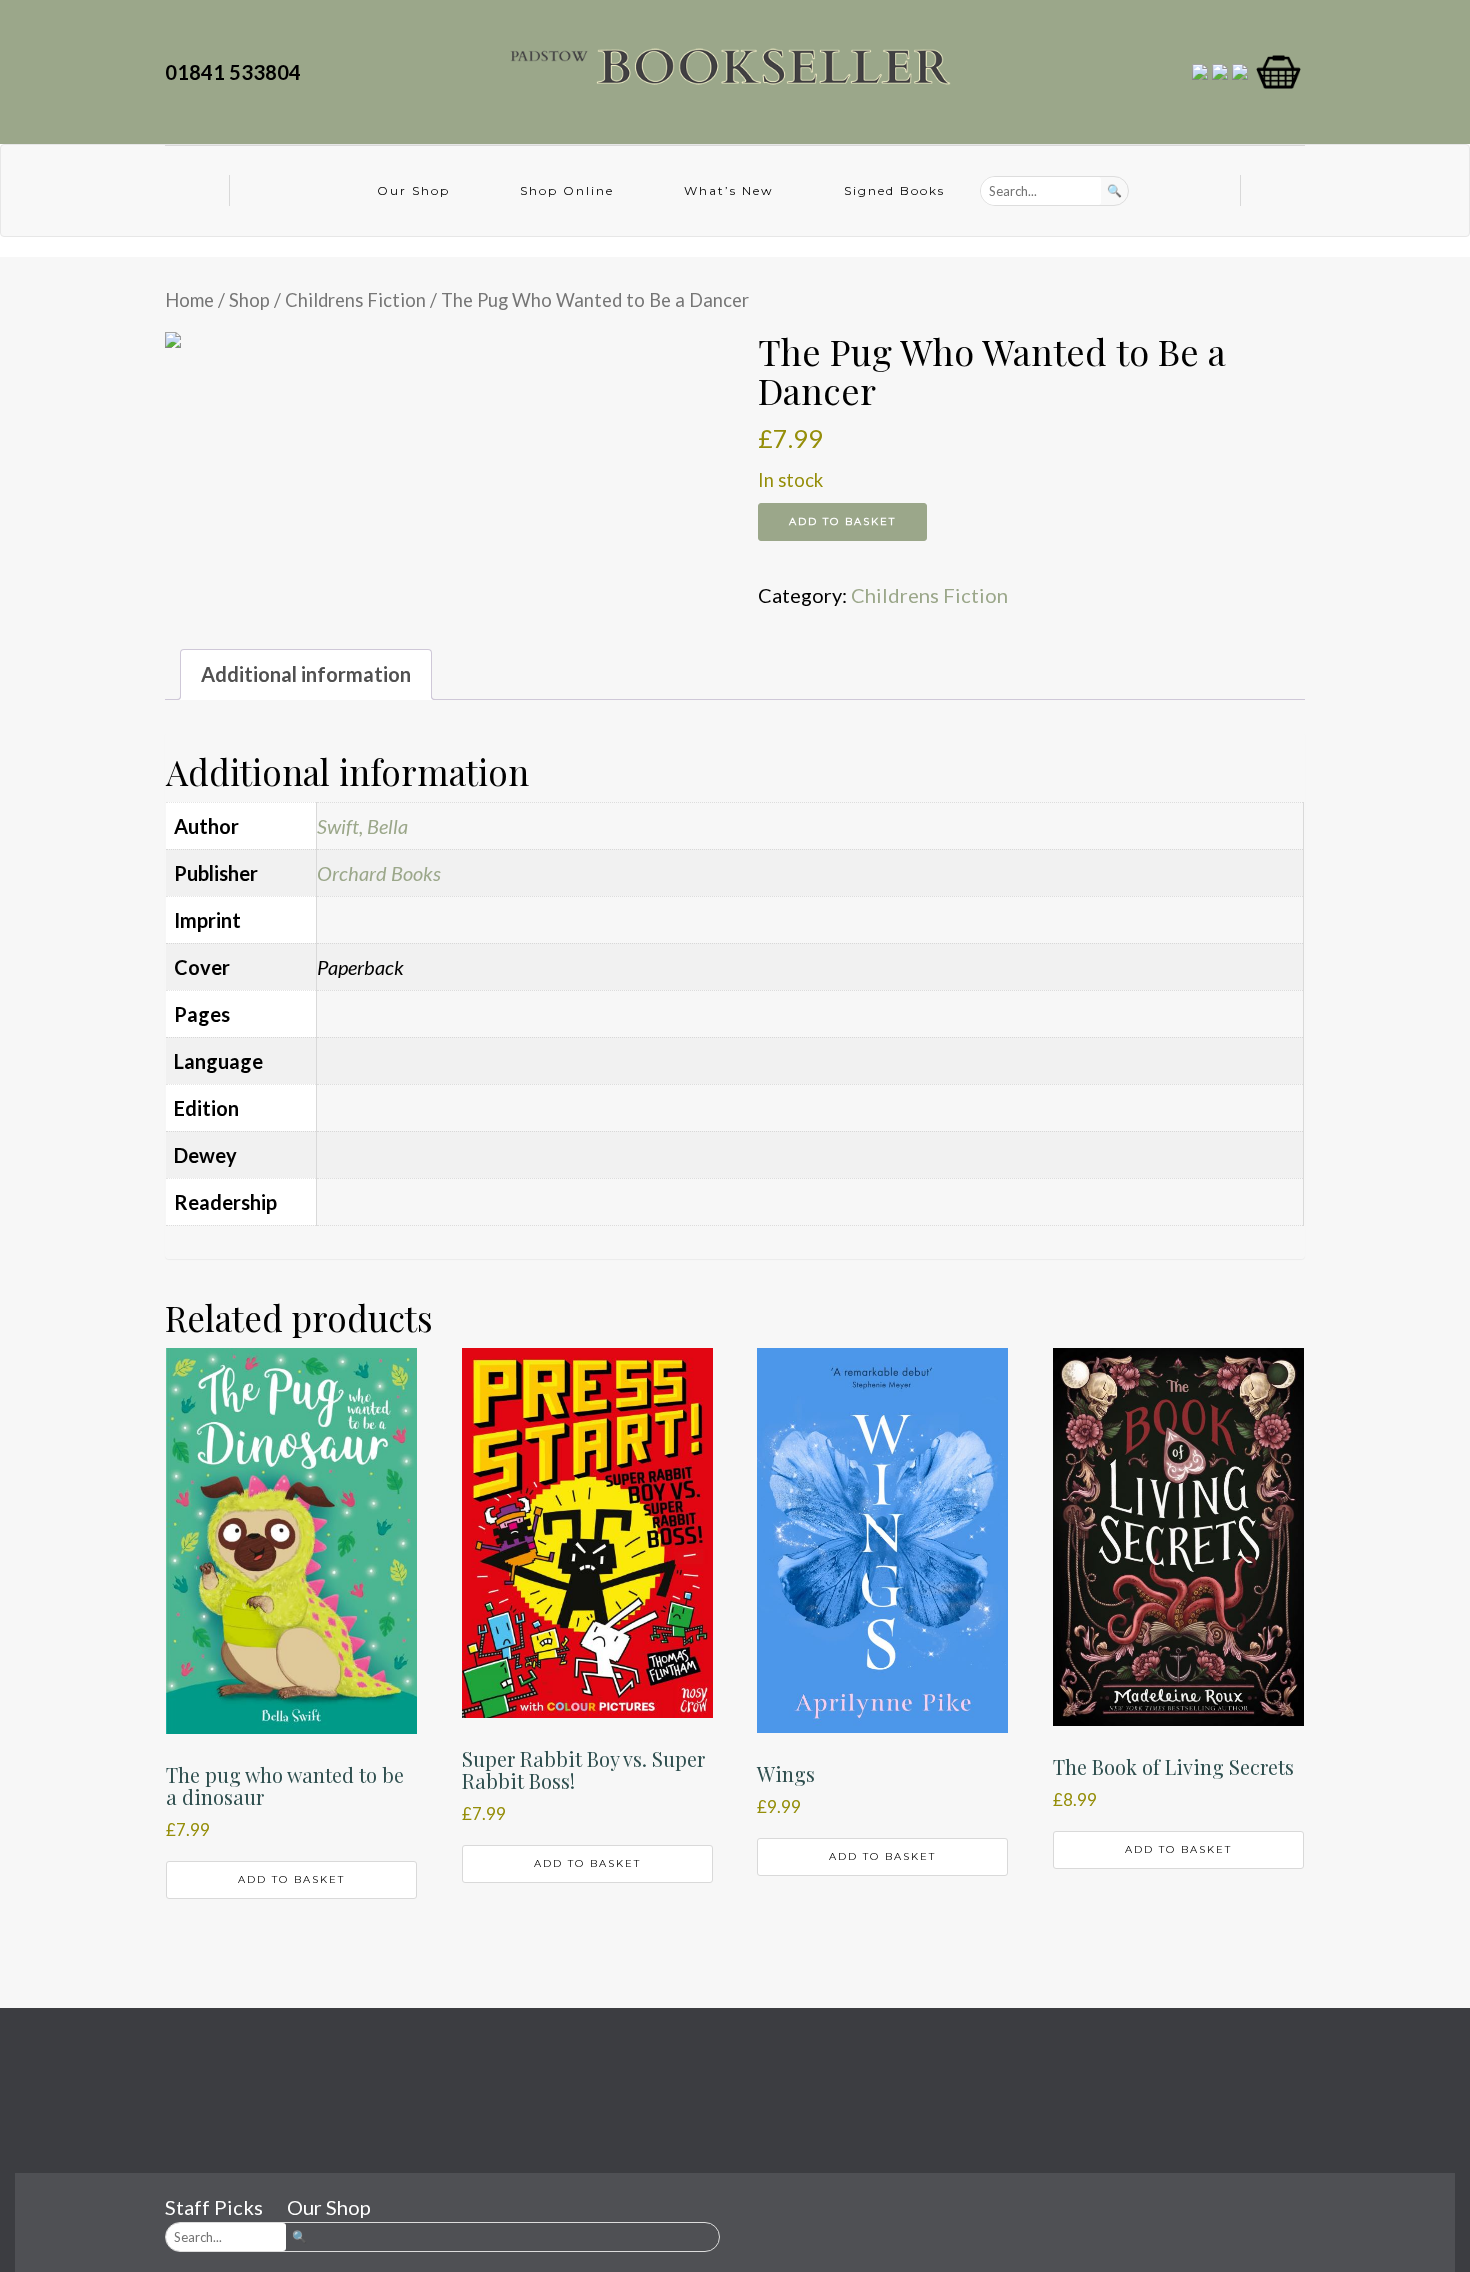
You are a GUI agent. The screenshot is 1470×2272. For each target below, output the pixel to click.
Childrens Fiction (355, 300)
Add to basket (842, 521)
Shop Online (567, 190)
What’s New (729, 190)
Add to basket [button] (291, 1879)
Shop (249, 300)
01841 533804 (237, 72)
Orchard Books (379, 873)
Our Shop (413, 190)
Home (189, 300)
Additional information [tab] (306, 674)
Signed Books (894, 190)
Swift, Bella (362, 826)
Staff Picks (214, 2207)
